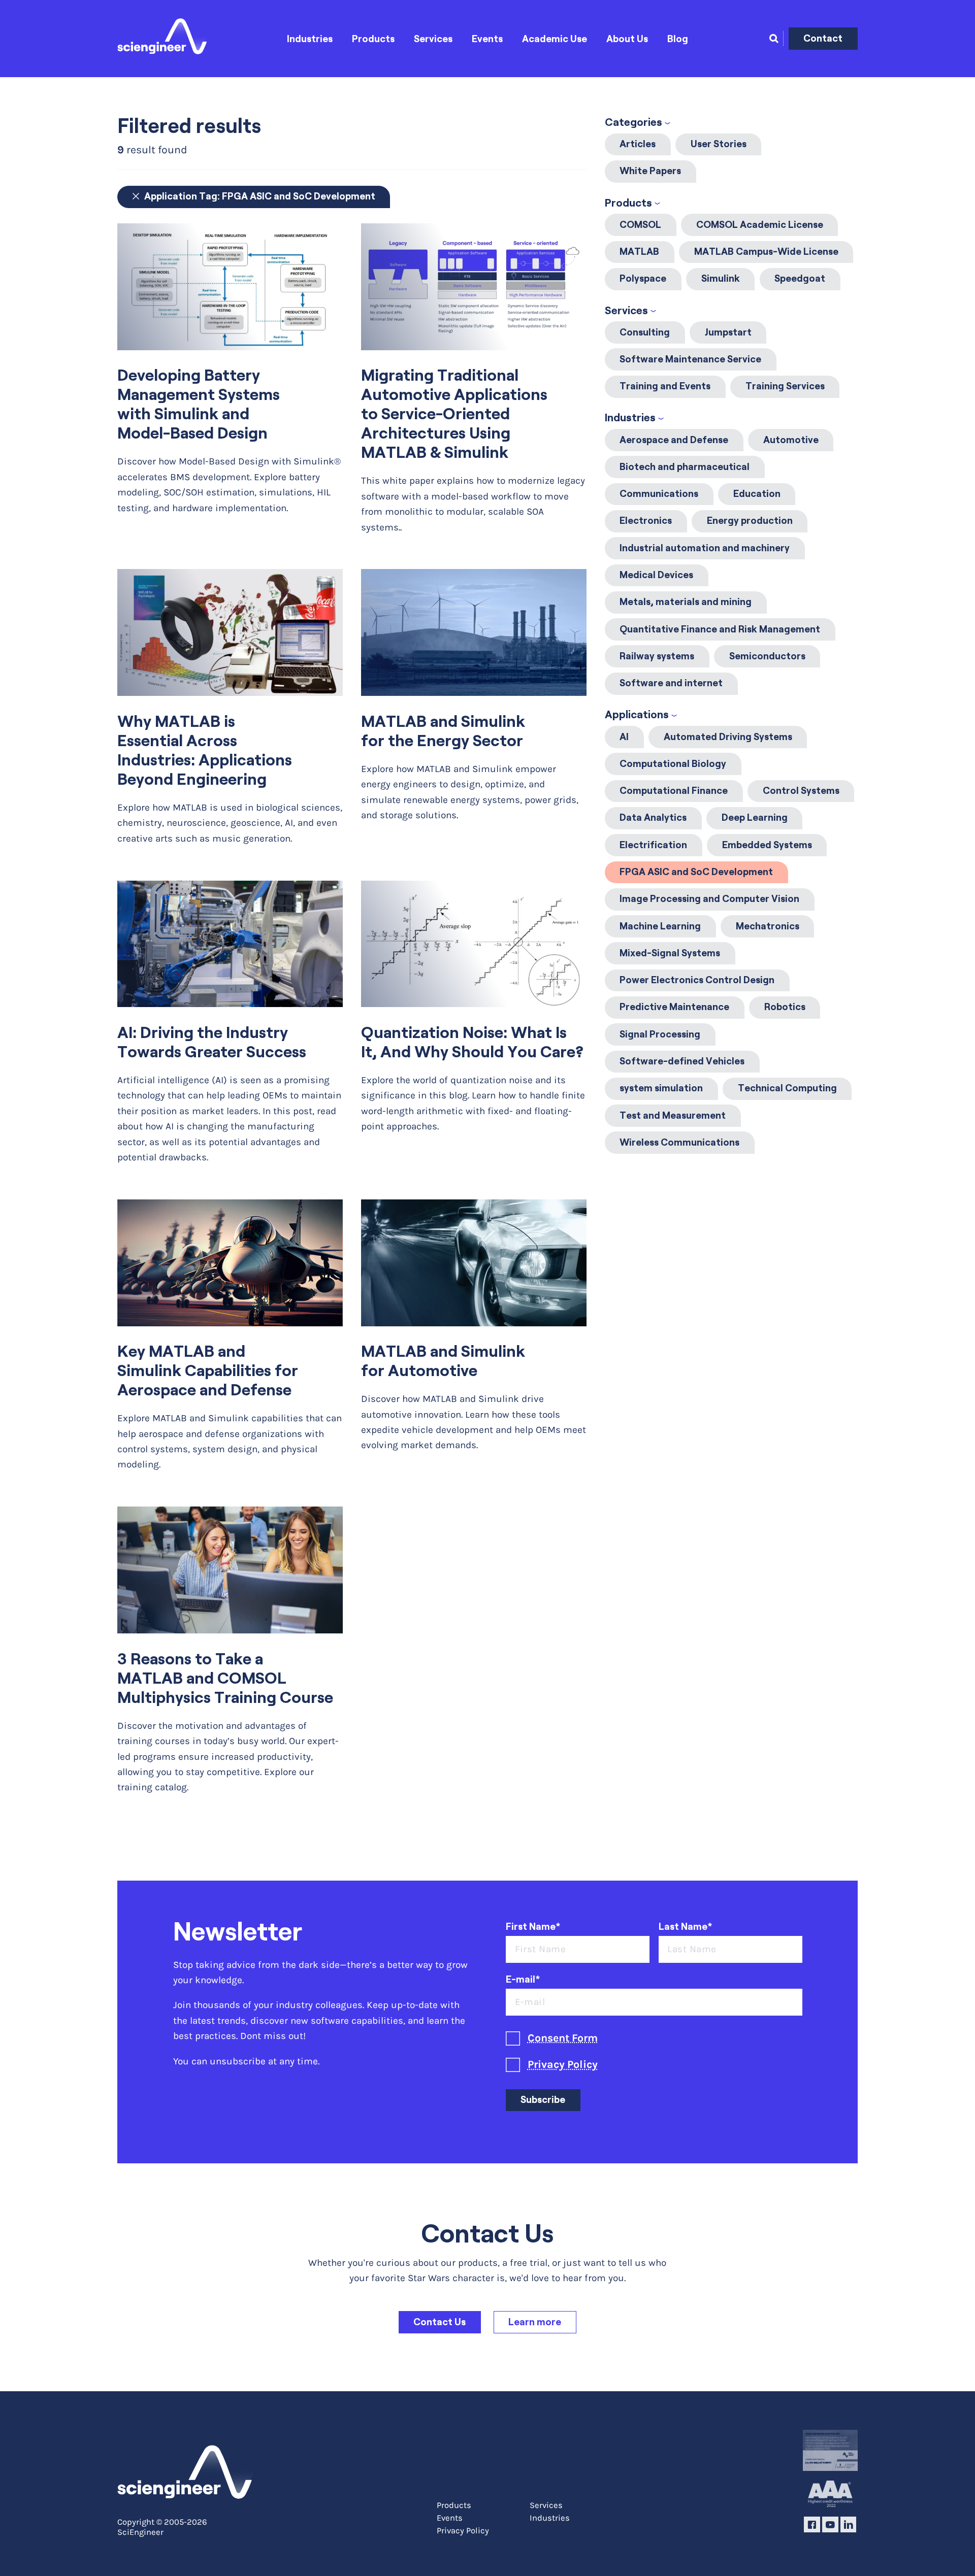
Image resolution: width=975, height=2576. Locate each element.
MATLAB (639, 252)
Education (757, 494)
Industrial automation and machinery (705, 548)
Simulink (721, 278)
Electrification (653, 845)
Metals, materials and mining (686, 602)
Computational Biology (673, 764)
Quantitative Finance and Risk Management (720, 629)
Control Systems (801, 791)
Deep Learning (755, 817)
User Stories (719, 144)
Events (487, 39)
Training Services (785, 386)
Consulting (645, 332)
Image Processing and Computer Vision (709, 899)
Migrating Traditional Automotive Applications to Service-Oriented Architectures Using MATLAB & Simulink (454, 414)
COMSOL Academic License (760, 225)
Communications (659, 494)
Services (433, 39)
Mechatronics (768, 926)
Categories (633, 122)
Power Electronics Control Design (697, 980)
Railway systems (657, 656)
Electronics (646, 521)
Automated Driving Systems (728, 737)
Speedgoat (800, 278)
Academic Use (555, 39)
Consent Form (563, 2038)
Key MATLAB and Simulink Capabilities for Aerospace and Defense (208, 1370)
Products (373, 39)
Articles (638, 144)
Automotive (791, 440)
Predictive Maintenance (674, 1007)
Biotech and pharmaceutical (685, 467)
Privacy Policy (563, 2064)
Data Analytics (653, 817)
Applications (637, 714)
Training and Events (665, 386)
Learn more (535, 2322)
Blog (678, 39)
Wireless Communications (679, 1142)
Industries (310, 39)
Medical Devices (656, 575)
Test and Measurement (673, 1115)
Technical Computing (787, 1088)
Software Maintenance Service (690, 359)
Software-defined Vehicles (682, 1061)
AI (624, 737)
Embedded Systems (767, 845)
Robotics (785, 1007)
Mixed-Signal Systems (670, 953)
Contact (823, 38)
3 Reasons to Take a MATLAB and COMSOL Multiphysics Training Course (225, 1678)
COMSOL (640, 225)
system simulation (661, 1088)
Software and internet (671, 683)
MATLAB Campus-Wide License (766, 252)
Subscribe (543, 2100)
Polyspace (643, 278)
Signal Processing (660, 1034)
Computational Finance (674, 791)
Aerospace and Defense (674, 440)
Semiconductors (767, 656)
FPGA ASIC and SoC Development (696, 872)
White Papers (650, 171)
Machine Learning (660, 926)
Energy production (750, 521)
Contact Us (440, 2322)
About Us (627, 39)
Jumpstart (728, 332)
